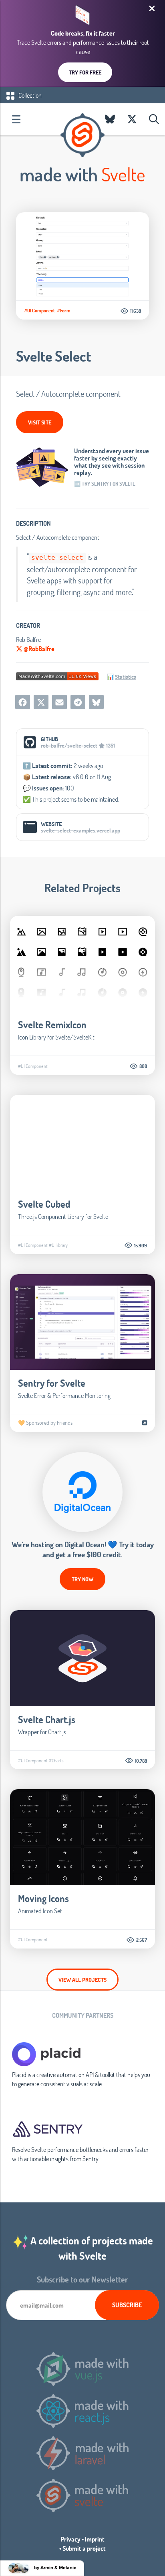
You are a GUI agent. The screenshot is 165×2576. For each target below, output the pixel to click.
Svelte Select (53, 356)
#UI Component (39, 310)
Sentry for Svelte (52, 1383)
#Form (64, 310)
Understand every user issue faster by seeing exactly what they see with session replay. (112, 462)
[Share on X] (41, 702)
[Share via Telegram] (78, 702)
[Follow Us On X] (132, 119)
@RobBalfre (38, 649)
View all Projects (82, 1980)
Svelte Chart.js (47, 1719)
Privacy (70, 2539)
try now (82, 1579)
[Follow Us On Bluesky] (110, 119)
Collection (29, 95)
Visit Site (40, 422)
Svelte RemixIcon (52, 1025)
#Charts (56, 1760)
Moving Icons (43, 1898)
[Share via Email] (59, 702)
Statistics (126, 677)
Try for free (85, 72)
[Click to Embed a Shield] (57, 675)
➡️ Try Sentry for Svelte (105, 484)
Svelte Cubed (44, 1204)
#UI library (58, 1245)
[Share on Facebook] (23, 702)
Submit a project (84, 2548)
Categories (16, 119)
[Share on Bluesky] (96, 702)
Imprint (95, 2539)
